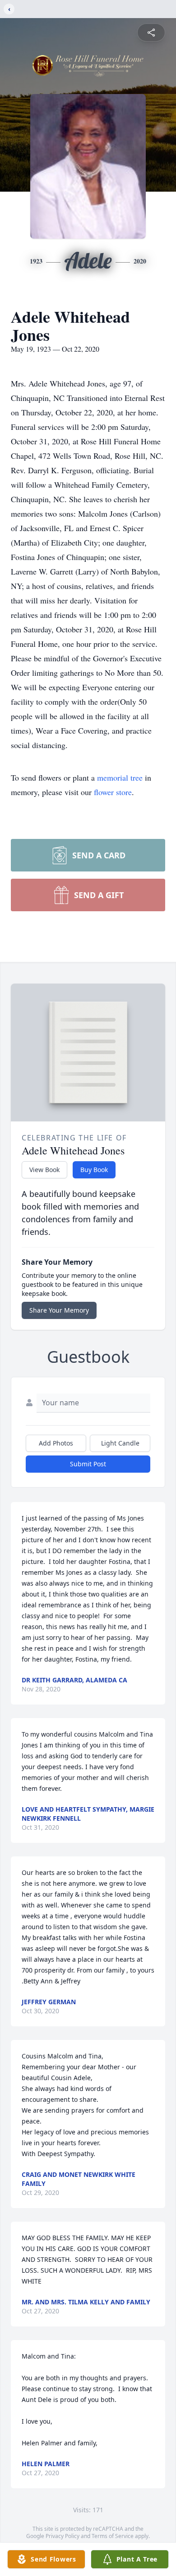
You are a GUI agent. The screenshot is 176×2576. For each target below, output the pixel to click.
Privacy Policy (63, 2536)
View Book (44, 1170)
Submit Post (88, 1464)
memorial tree (120, 777)
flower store (113, 792)
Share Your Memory (59, 1310)
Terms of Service (113, 2536)
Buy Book (94, 1170)
